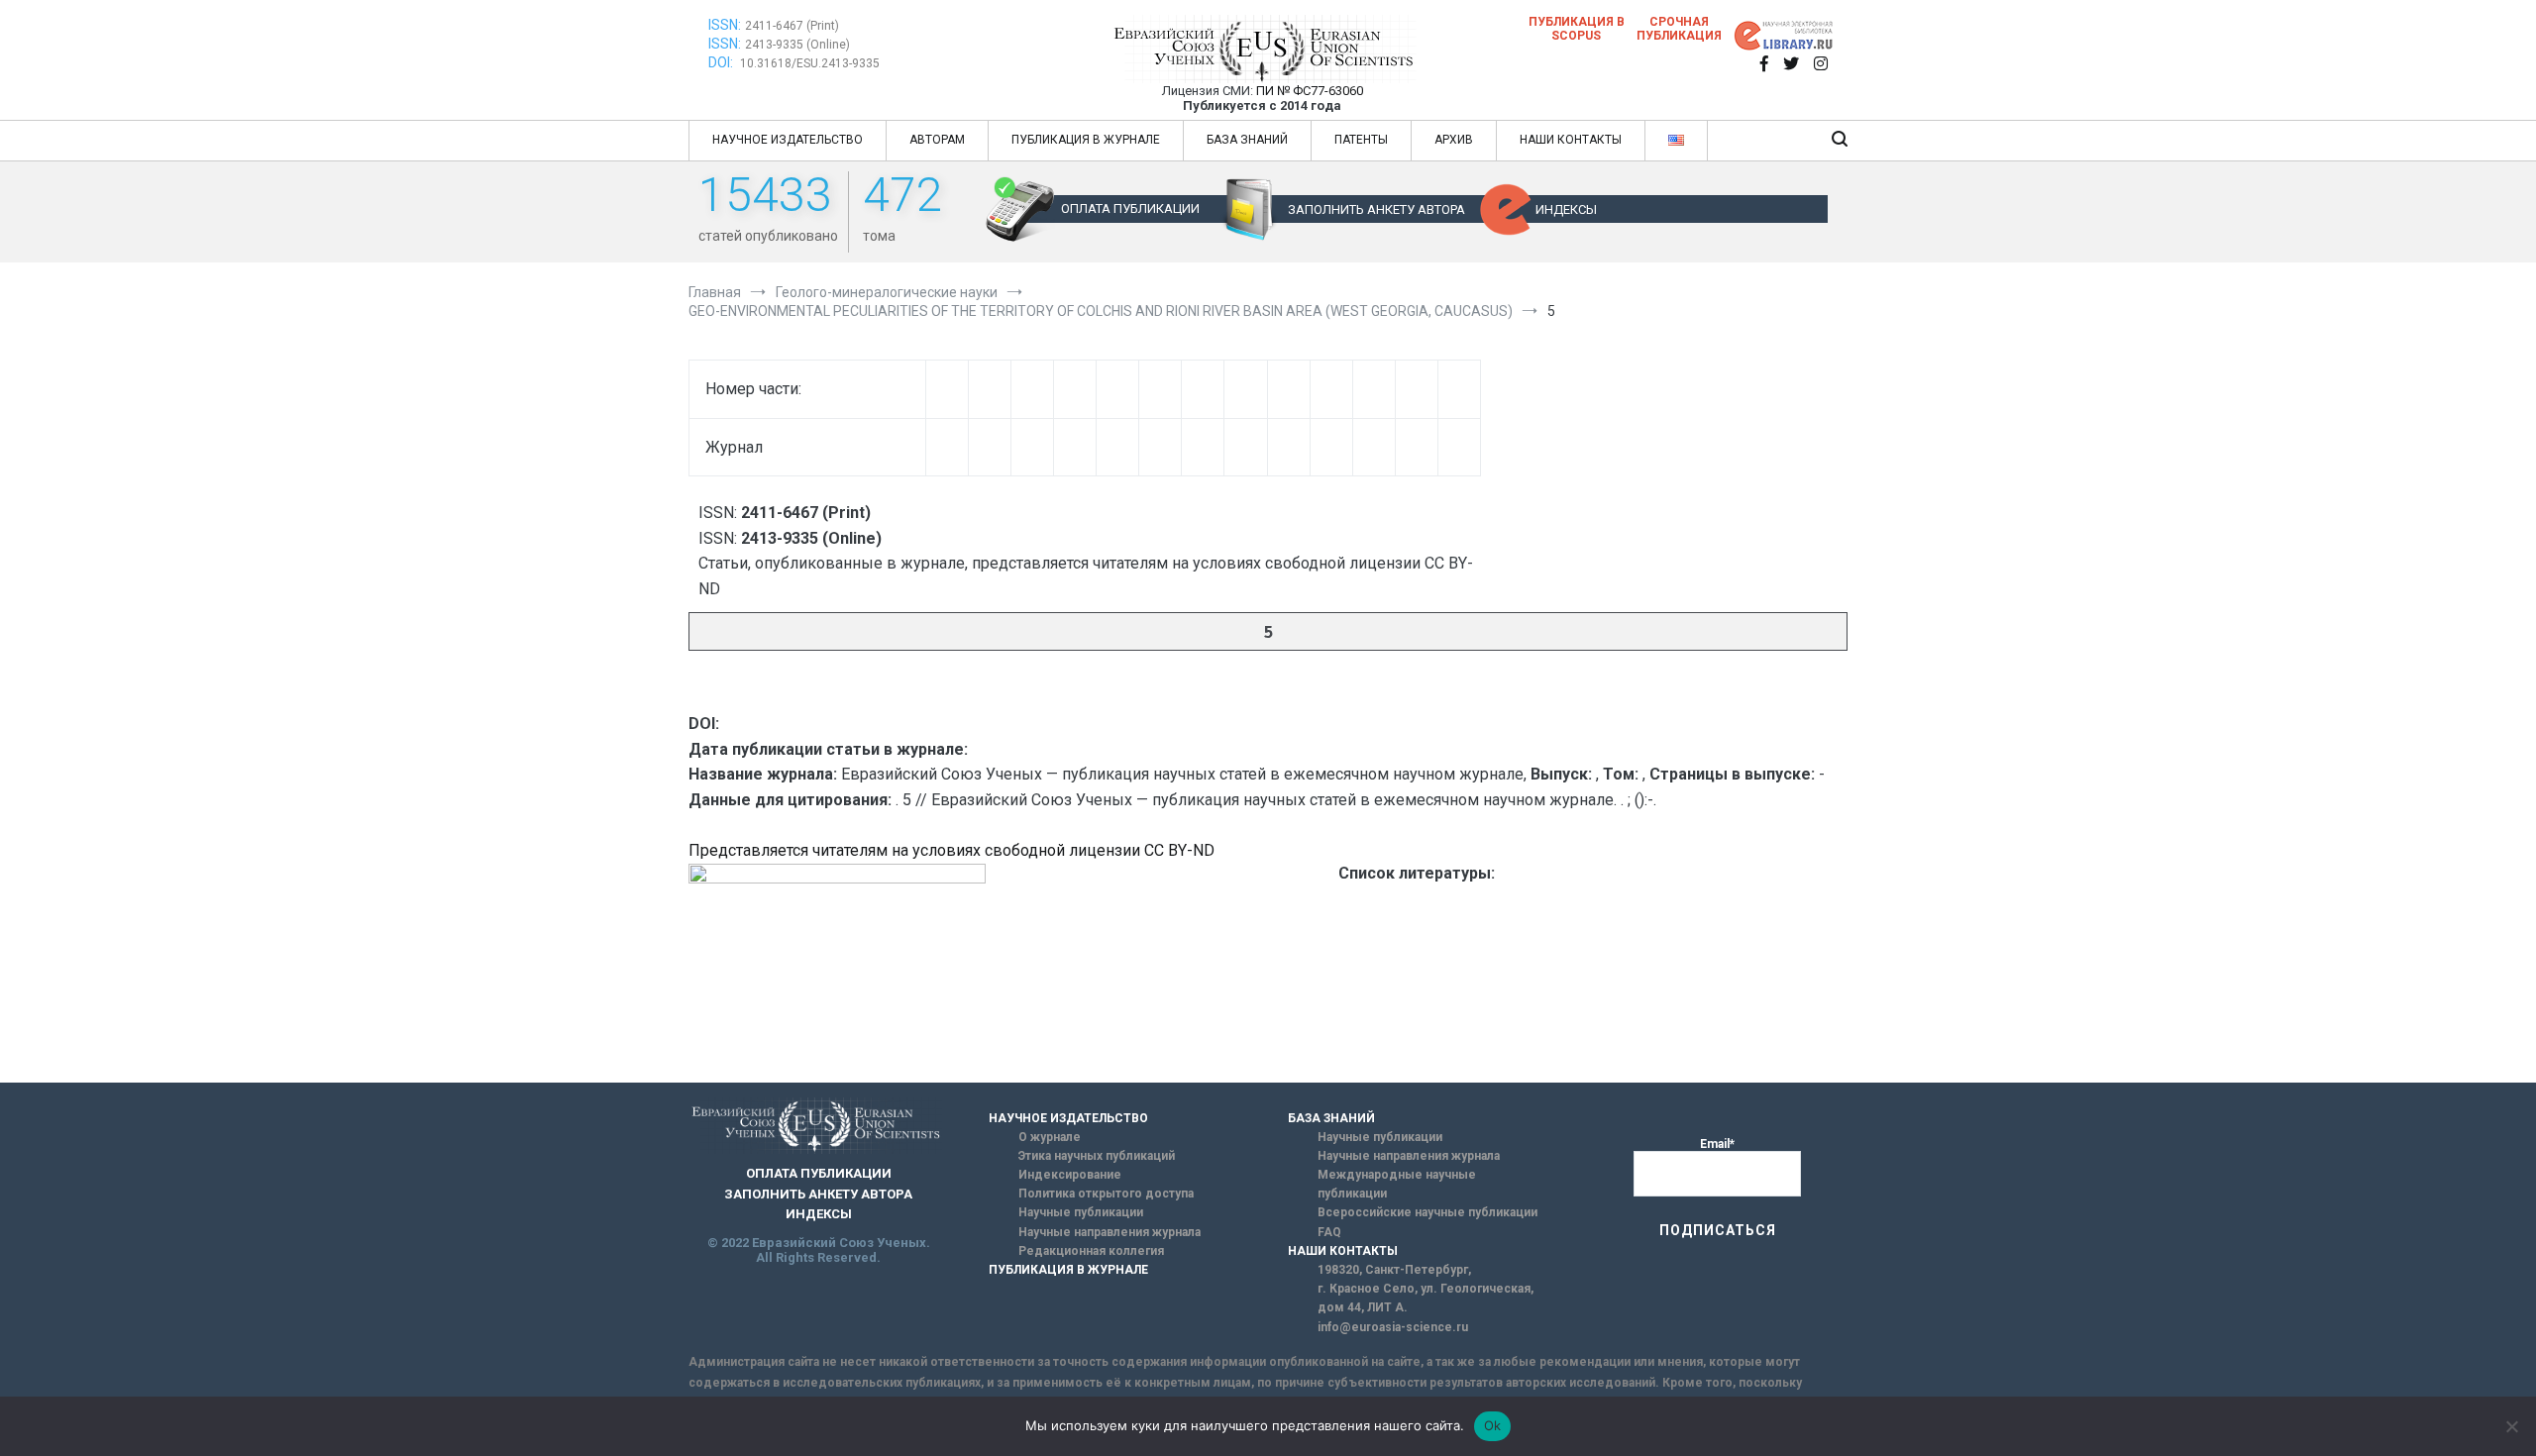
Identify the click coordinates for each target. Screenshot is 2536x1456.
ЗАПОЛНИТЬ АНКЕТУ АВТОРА (1376, 209)
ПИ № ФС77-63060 (1310, 91)
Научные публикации (1081, 1212)
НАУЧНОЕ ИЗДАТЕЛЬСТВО (788, 140)
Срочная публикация (1679, 29)
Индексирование (1070, 1175)
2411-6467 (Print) (792, 26)
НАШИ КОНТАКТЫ (1571, 140)
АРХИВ (1454, 140)
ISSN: (725, 25)
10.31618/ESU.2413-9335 (810, 63)
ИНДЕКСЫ (1566, 209)
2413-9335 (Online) (797, 45)
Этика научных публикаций (1097, 1156)
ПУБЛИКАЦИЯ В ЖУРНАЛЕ (1086, 140)
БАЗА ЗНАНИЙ (1247, 140)
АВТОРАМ (937, 140)
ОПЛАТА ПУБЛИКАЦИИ (1130, 208)
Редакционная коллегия (1091, 1251)
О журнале (1050, 1137)
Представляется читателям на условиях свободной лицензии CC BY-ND (951, 850)
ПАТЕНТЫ (1361, 140)
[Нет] (2511, 1426)
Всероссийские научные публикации (1427, 1212)
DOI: (722, 62)
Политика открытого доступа (1106, 1194)
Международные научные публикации (1397, 1184)
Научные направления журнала (1109, 1232)
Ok (1493, 1425)
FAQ (1329, 1232)
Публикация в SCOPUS (1577, 29)
